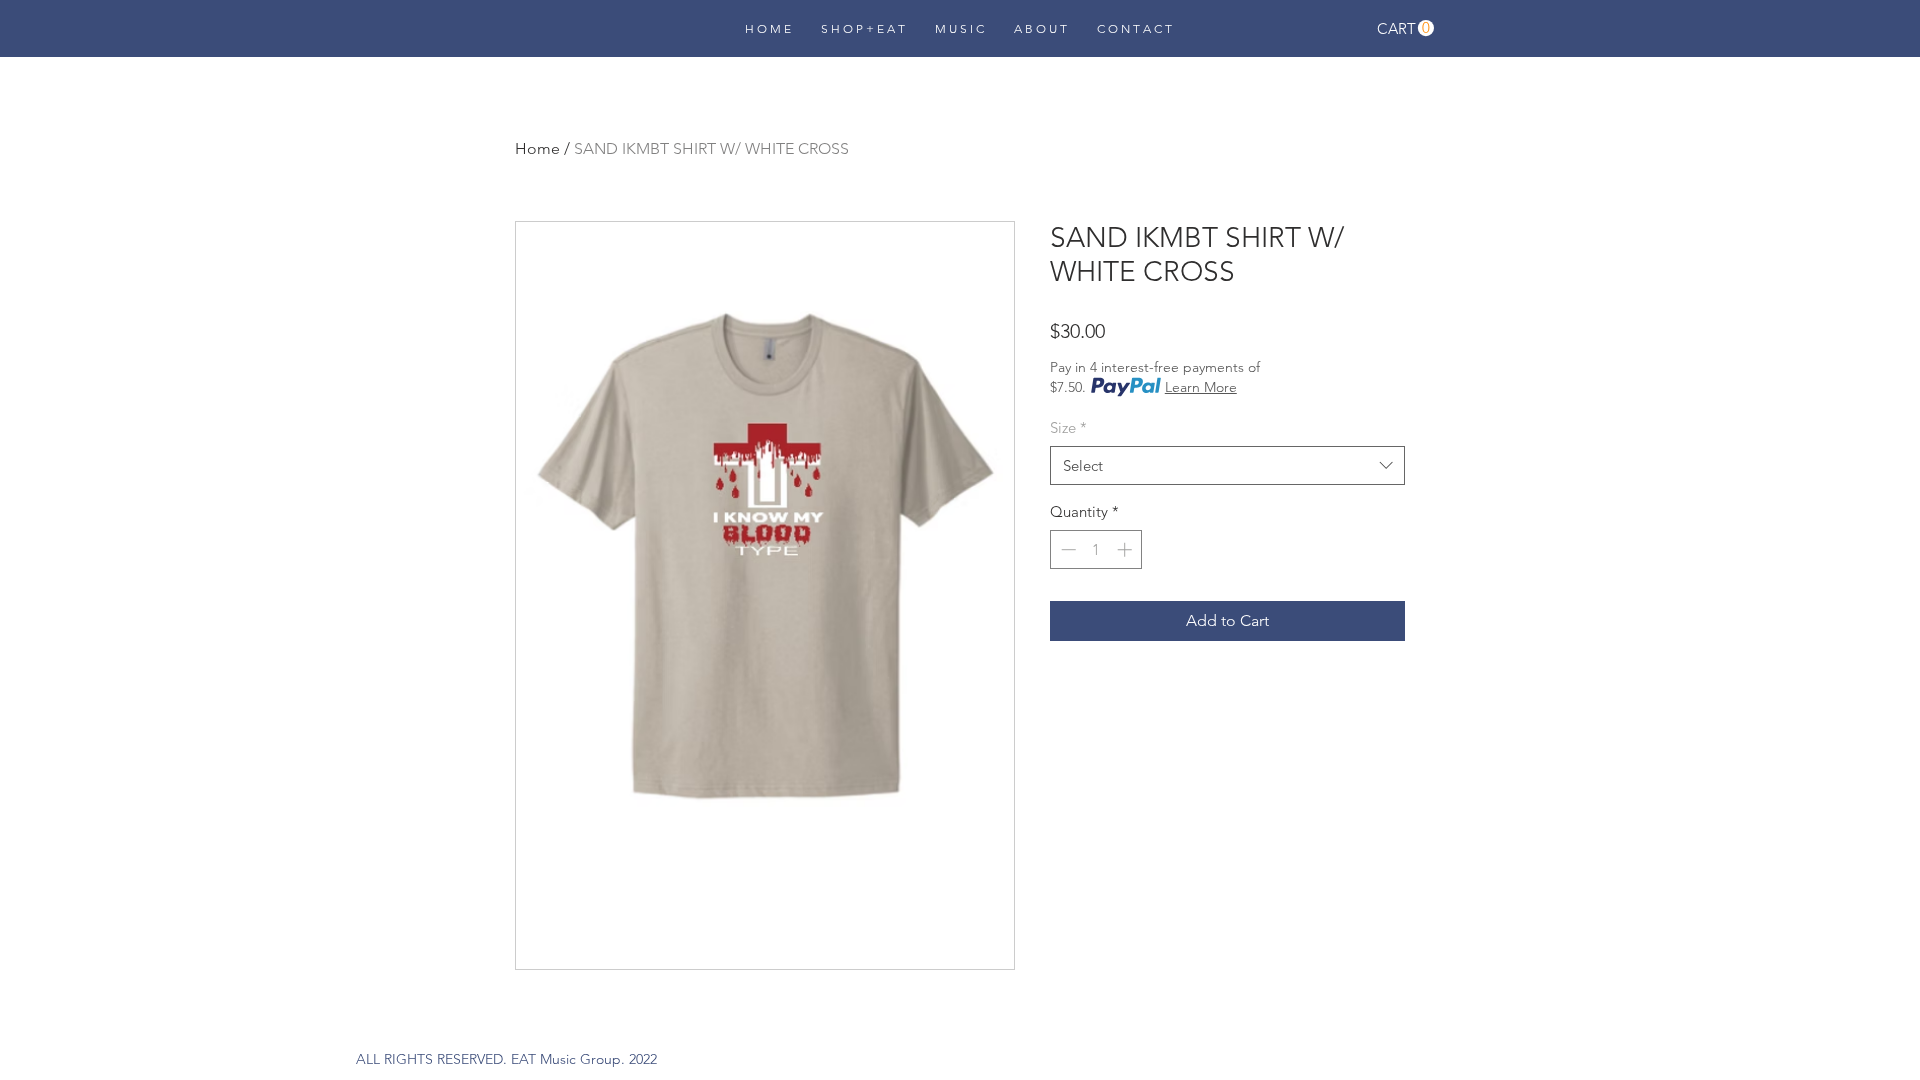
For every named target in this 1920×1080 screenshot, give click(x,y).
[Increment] (1126, 549)
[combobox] (1227, 465)
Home (537, 148)
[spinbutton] (1096, 549)
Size (1068, 427)
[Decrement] (1066, 549)
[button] (1405, 28)
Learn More (1201, 387)
